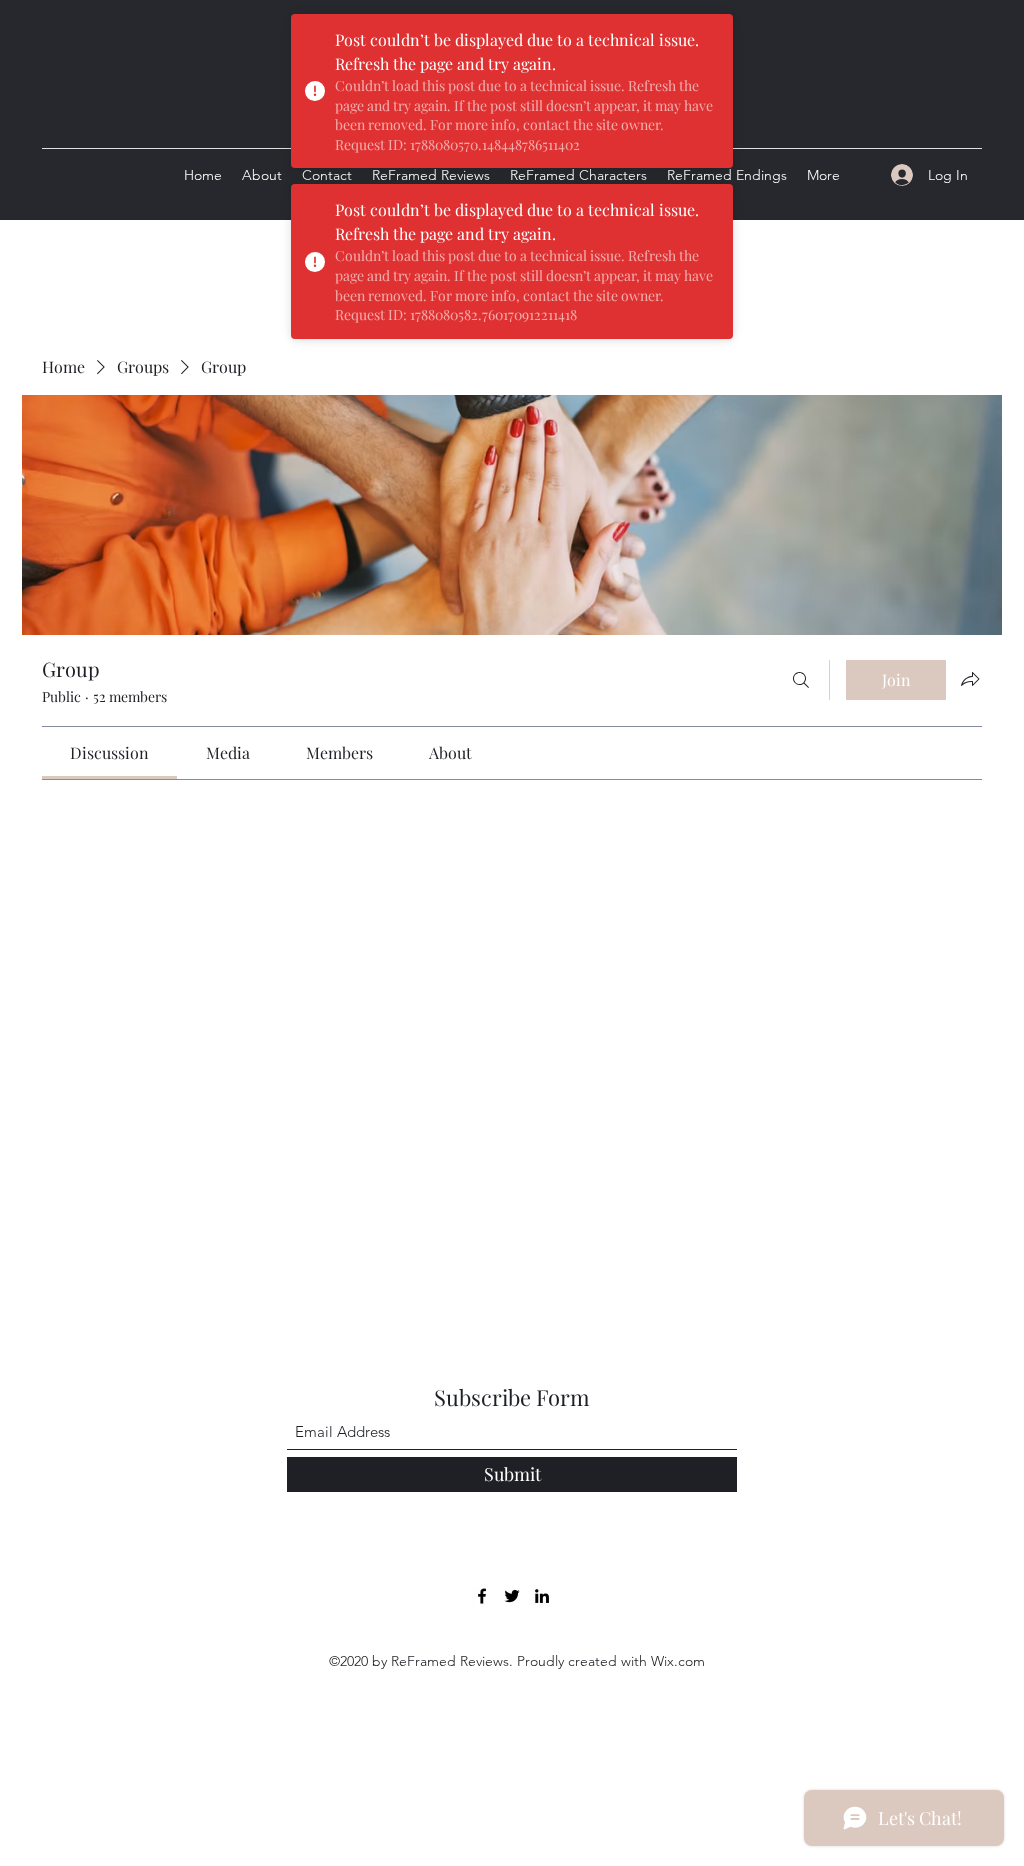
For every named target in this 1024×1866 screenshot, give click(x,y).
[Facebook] (482, 1596)
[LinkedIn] (542, 1596)
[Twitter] (512, 1596)
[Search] (801, 680)
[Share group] (970, 679)
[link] (109, 752)
